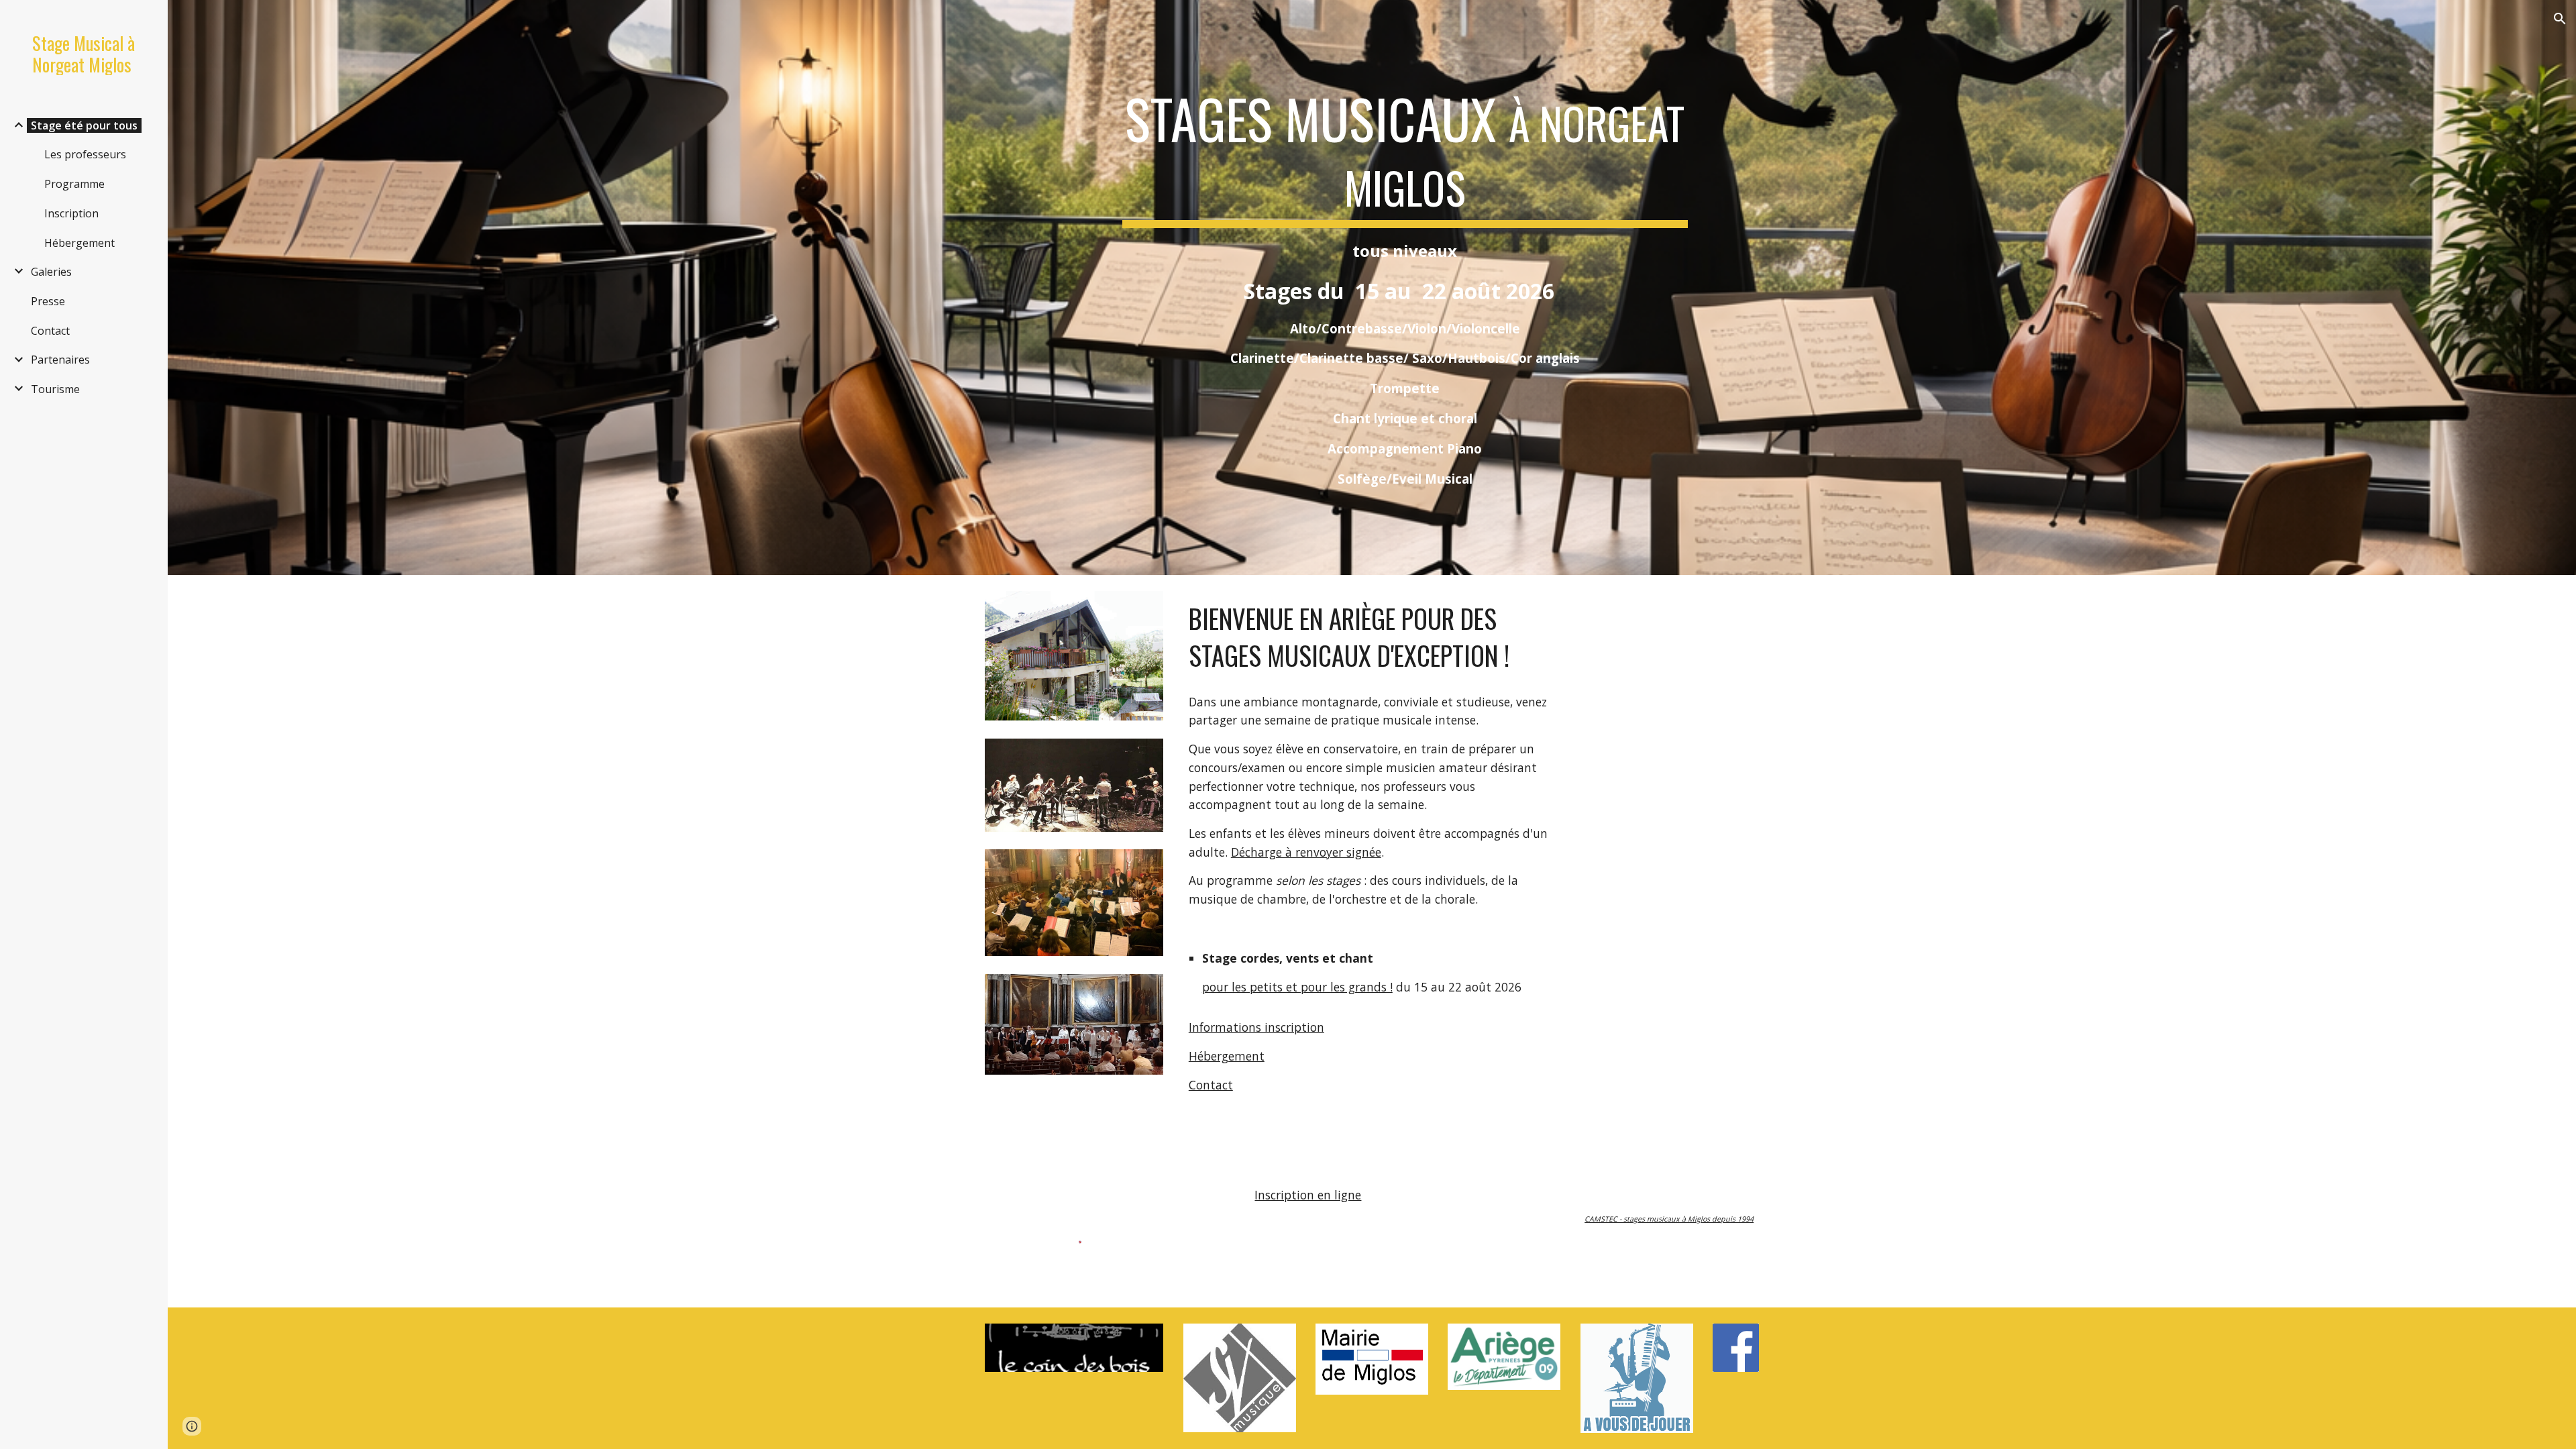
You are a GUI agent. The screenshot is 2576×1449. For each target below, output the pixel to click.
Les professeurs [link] (85, 154)
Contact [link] (50, 331)
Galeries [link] (51, 272)
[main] (1405, 287)
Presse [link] (48, 301)
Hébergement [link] (79, 243)
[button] (2560, 19)
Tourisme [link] (55, 389)
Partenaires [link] (60, 360)
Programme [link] (74, 184)
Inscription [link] (71, 213)
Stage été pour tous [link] (84, 125)
